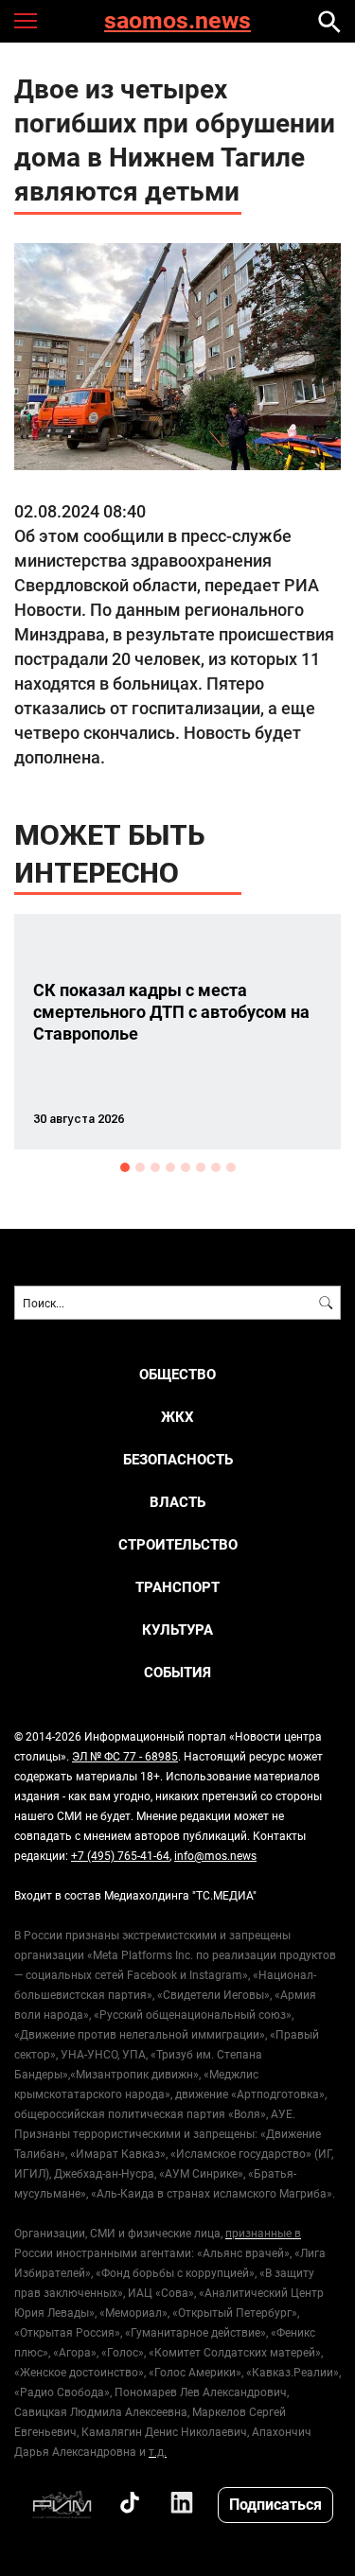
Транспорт (177, 1587)
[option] (177, 1032)
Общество (177, 1374)
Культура (177, 1630)
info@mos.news (215, 1855)
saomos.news (177, 21)
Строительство (178, 1544)
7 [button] (216, 1167)
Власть (177, 1502)
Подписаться (275, 2504)
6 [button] (201, 1167)
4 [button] (170, 1167)
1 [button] (125, 1167)
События (177, 1672)
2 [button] (140, 1167)
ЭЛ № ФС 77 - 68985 (125, 1756)
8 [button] (231, 1167)
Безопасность (178, 1459)
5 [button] (186, 1167)
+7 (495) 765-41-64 (120, 1855)
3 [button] (155, 1167)
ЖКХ (177, 1417)
